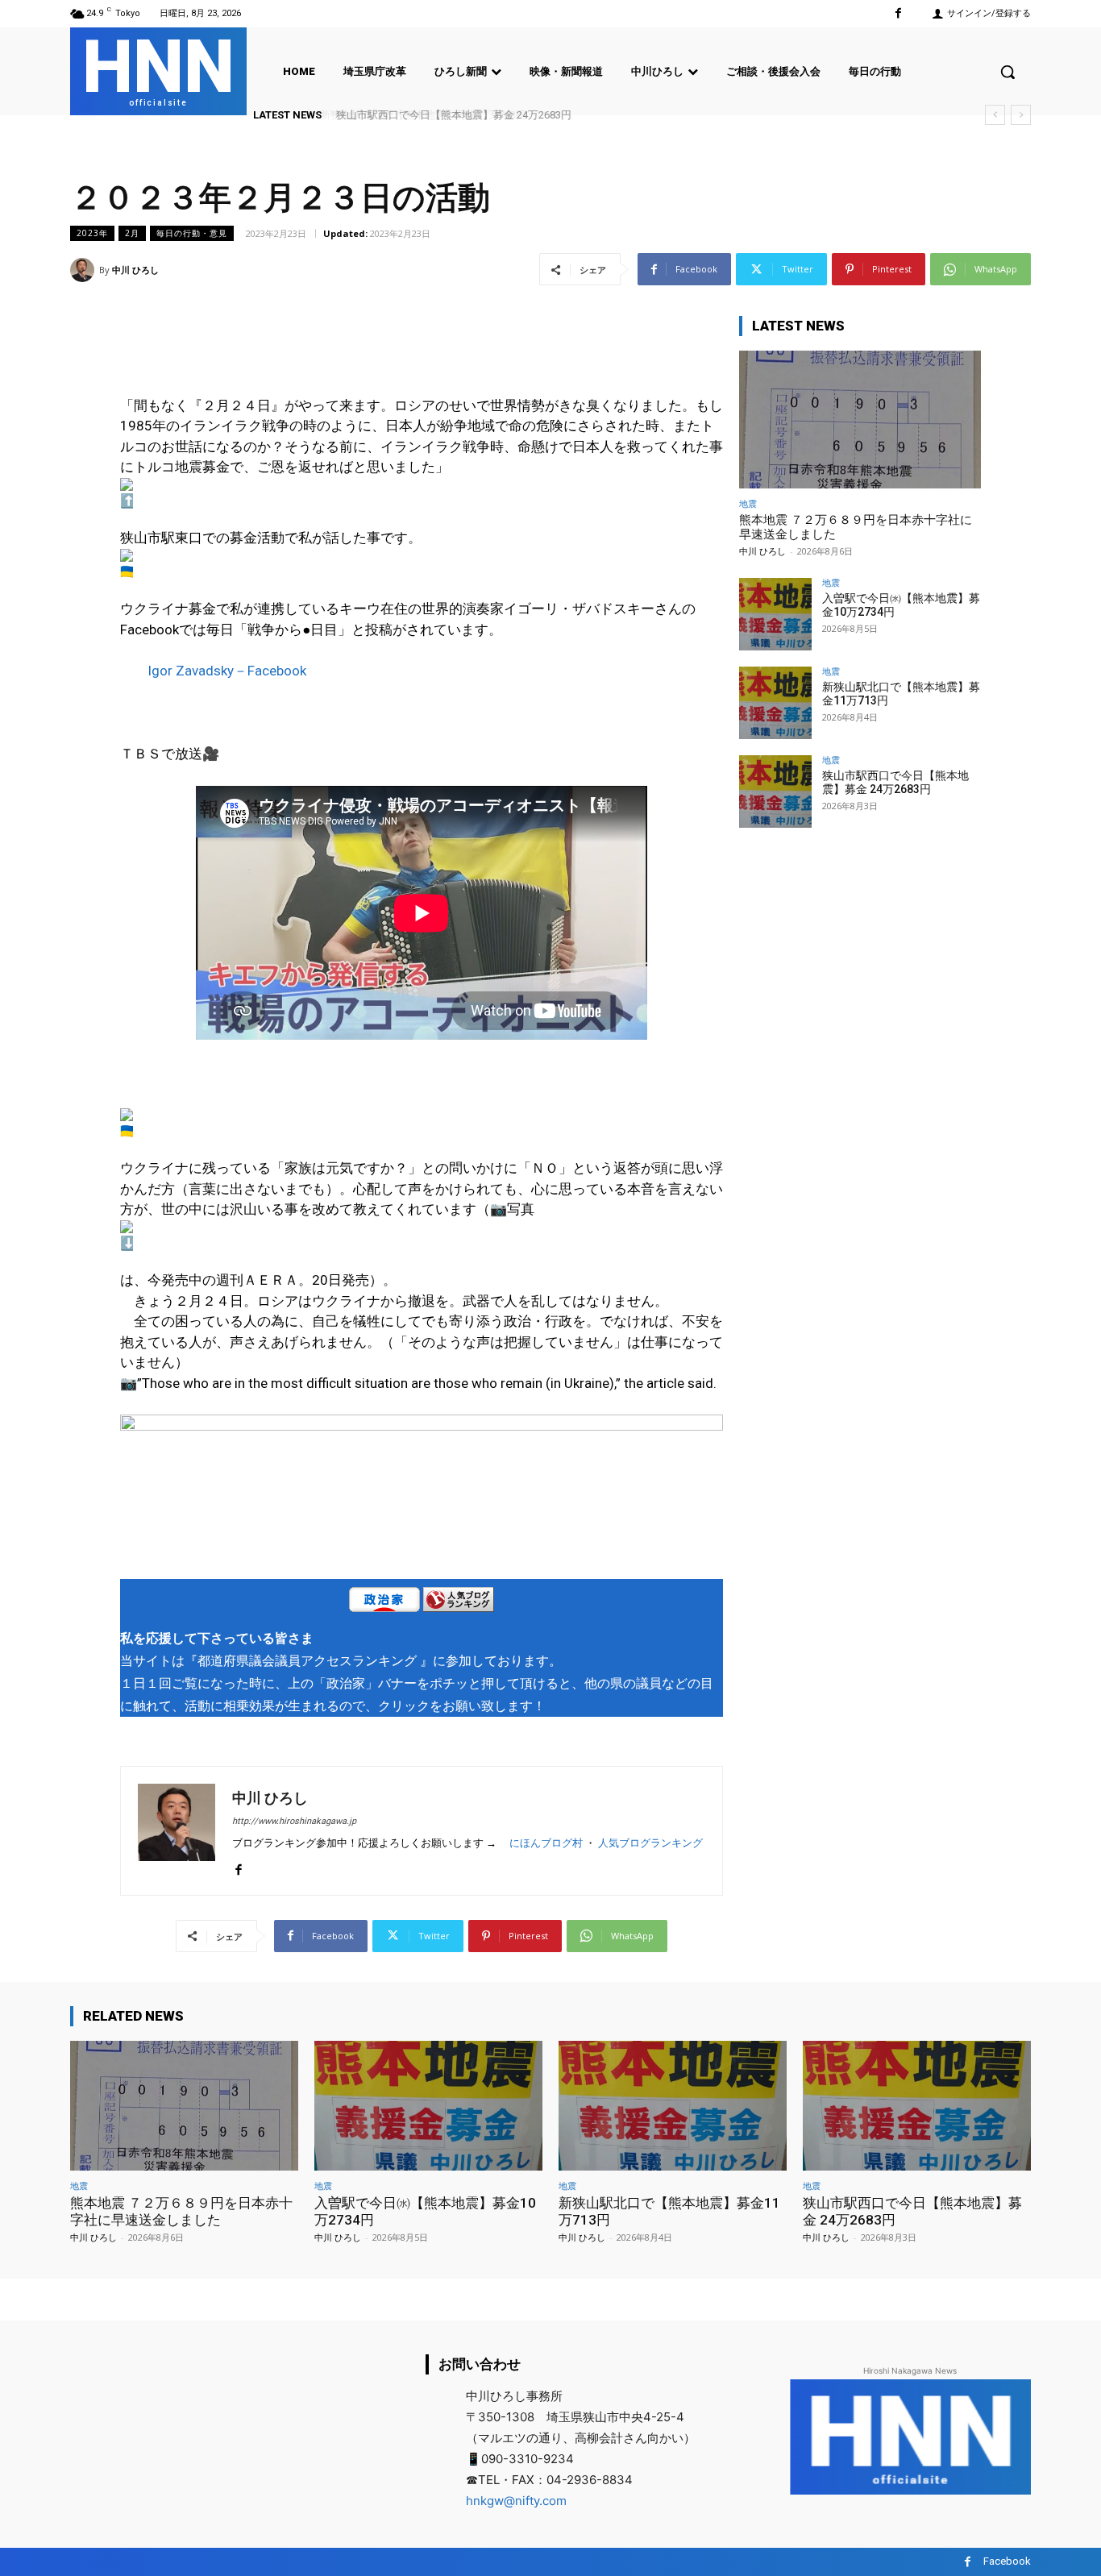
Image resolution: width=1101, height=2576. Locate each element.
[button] (1008, 72)
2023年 (92, 233)
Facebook (1007, 2561)
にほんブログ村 (546, 1843)
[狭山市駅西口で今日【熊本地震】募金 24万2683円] (775, 791)
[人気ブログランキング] (459, 1603)
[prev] (995, 115)
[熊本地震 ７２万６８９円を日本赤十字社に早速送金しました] (860, 420)
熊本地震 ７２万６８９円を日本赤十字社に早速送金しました (181, 2211)
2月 (132, 233)
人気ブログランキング (650, 1843)
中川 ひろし (135, 270)
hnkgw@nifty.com (516, 2501)
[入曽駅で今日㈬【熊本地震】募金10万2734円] (775, 614)
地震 (748, 503)
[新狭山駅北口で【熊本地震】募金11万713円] (775, 703)
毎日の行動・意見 (192, 233)
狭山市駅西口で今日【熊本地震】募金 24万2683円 (451, 115)
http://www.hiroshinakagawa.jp (294, 1821)
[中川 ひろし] (85, 270)
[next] (1021, 115)
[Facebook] (898, 13)
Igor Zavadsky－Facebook (227, 671)
